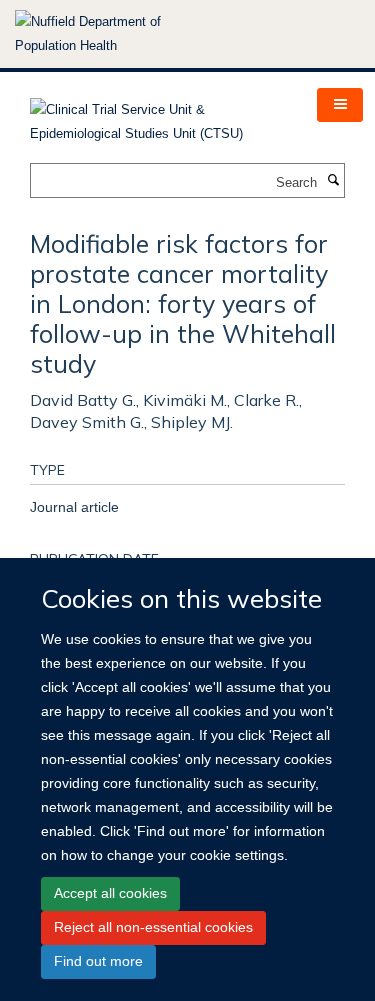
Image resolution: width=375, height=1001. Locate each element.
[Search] (333, 181)
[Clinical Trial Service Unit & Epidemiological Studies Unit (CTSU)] (158, 115)
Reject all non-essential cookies (153, 927)
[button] (340, 105)
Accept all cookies (110, 893)
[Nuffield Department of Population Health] (115, 34)
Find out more (98, 961)
